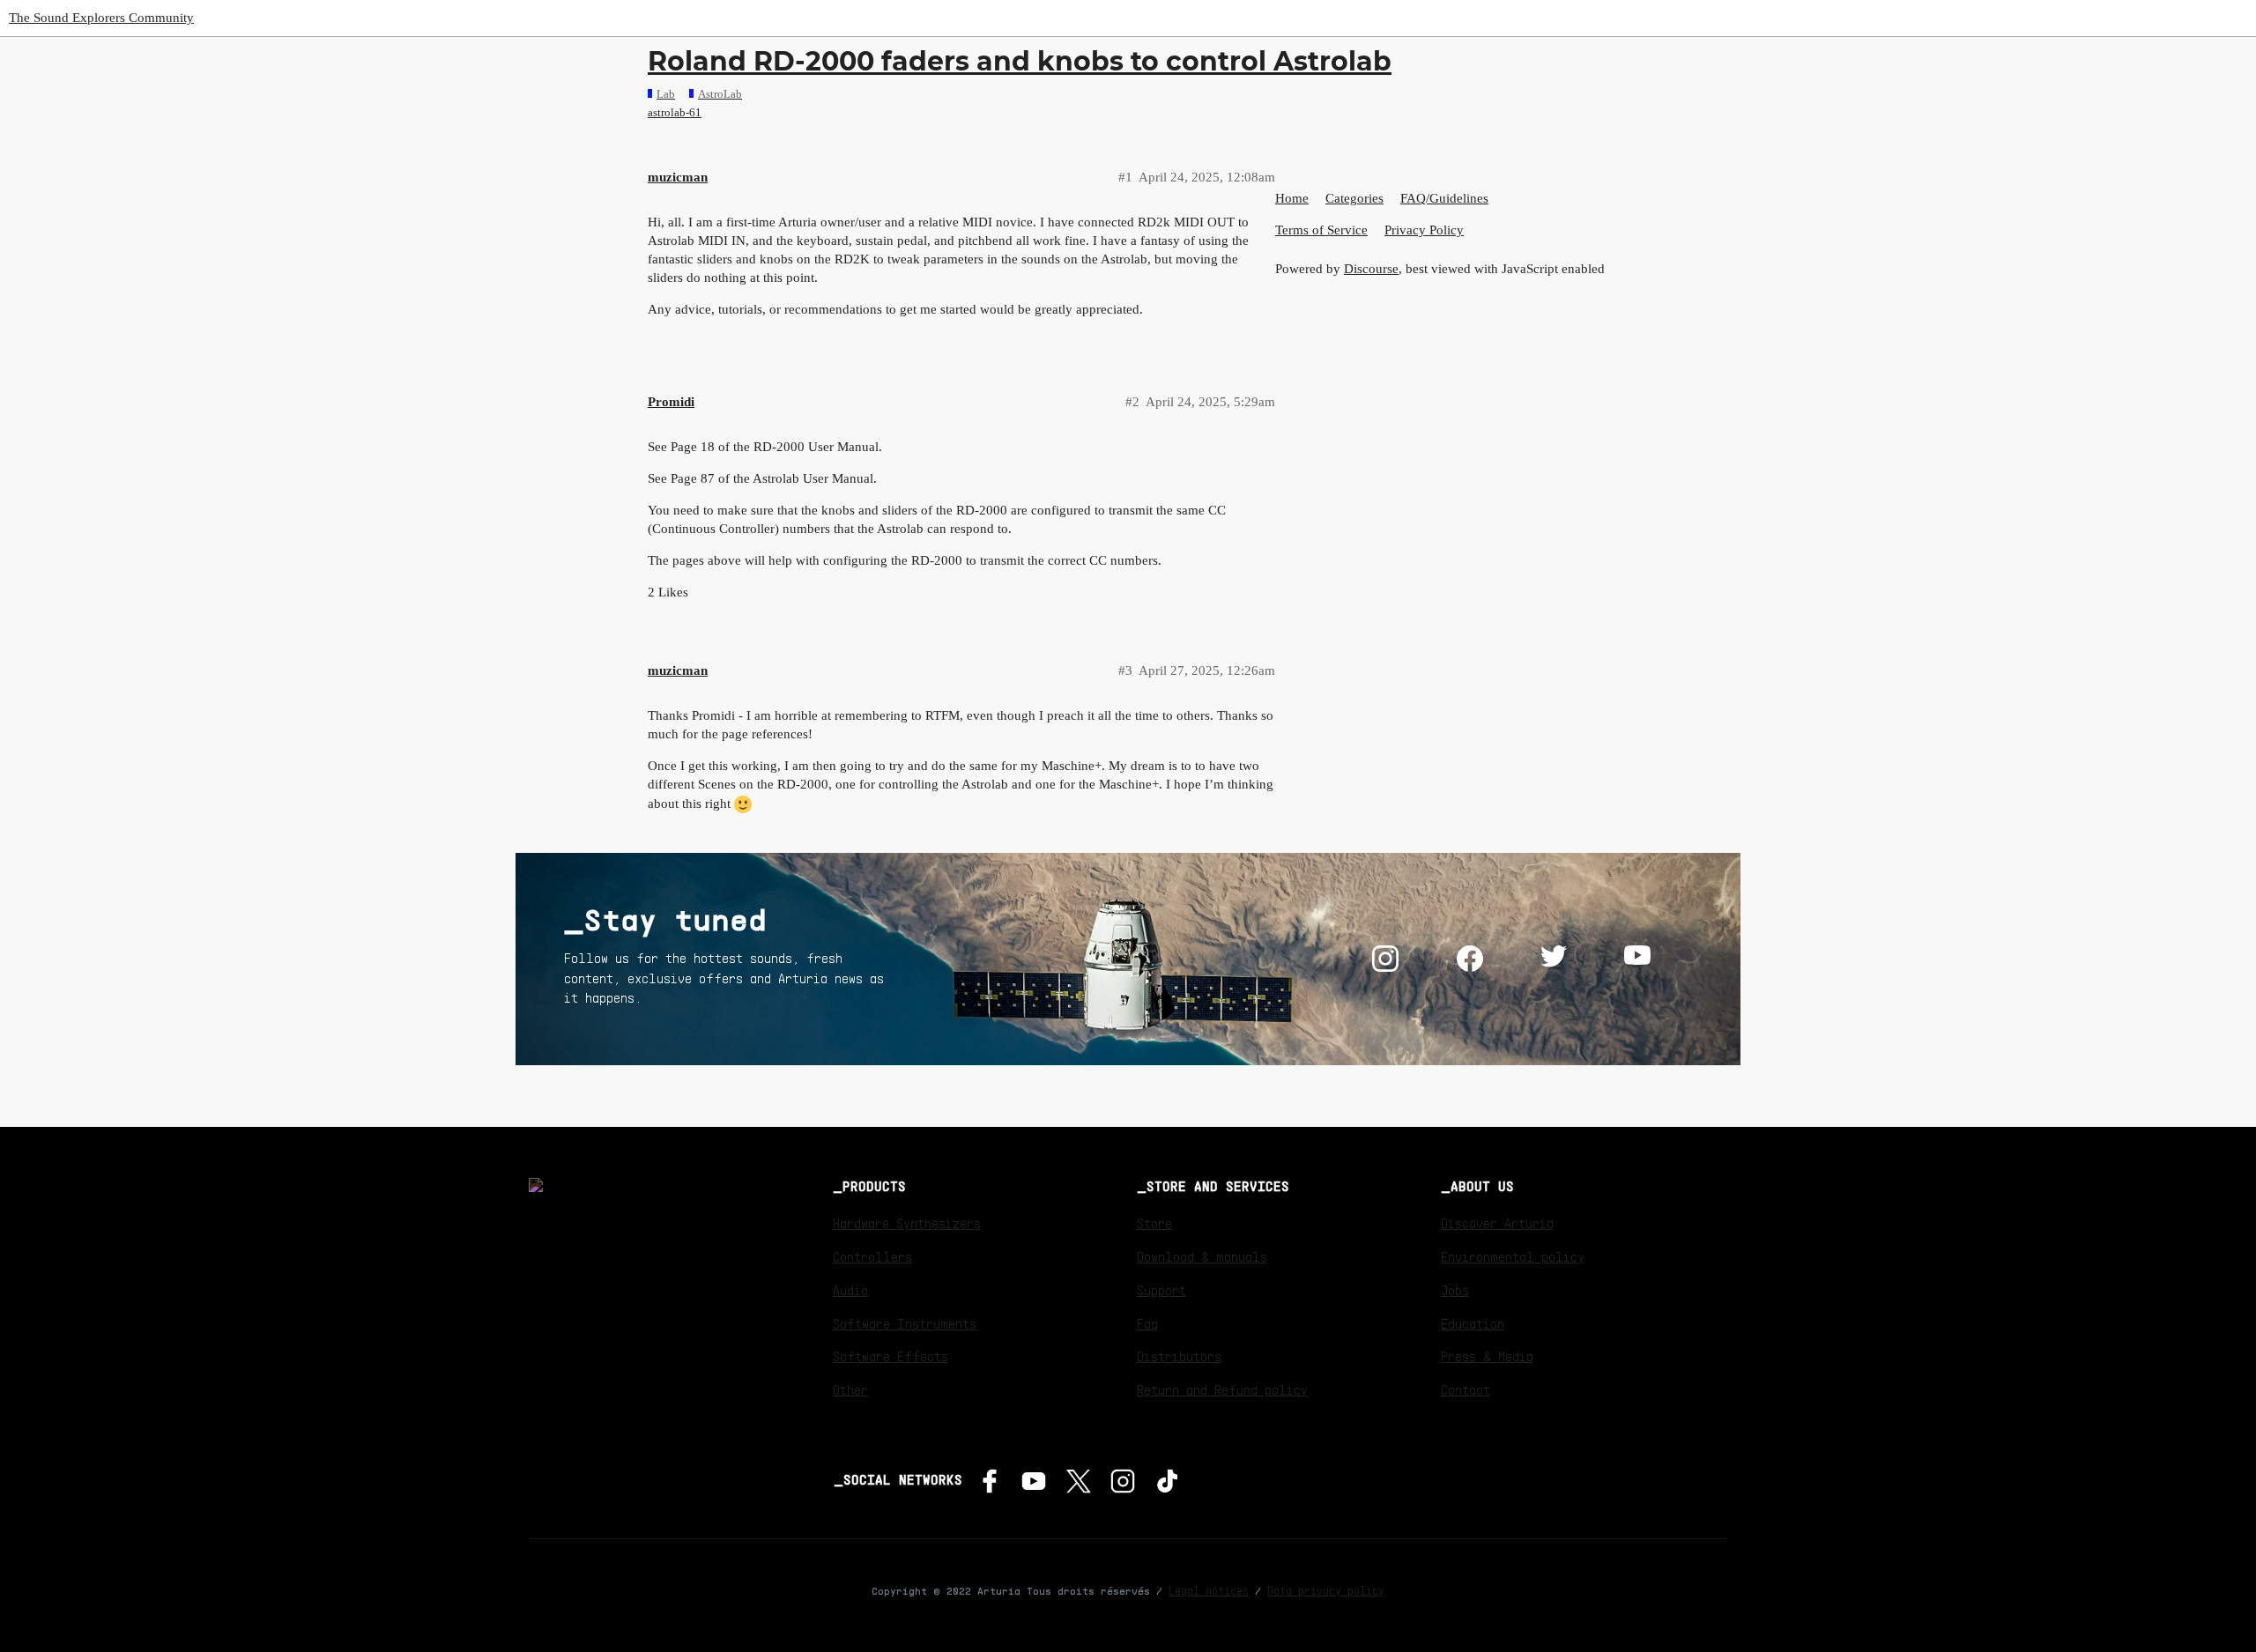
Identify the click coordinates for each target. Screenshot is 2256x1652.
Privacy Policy (1424, 230)
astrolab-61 (675, 112)
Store (1154, 1223)
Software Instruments (905, 1323)
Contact (1466, 1389)
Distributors (1179, 1356)
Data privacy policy (1326, 1590)
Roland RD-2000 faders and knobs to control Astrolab (1020, 61)
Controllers (872, 1256)
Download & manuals (1202, 1256)
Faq (1147, 1323)
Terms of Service (1321, 230)
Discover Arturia (1497, 1223)
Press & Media (1487, 1356)
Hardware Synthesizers (907, 1223)
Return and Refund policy (1222, 1389)
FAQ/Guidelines (1444, 198)
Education (1473, 1323)
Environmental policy (1513, 1256)
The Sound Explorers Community (101, 18)
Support (1161, 1290)
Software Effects (891, 1356)
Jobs (1455, 1290)
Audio (850, 1290)
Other (850, 1389)
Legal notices (1209, 1590)
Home (1292, 198)
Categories (1354, 198)
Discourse (1371, 269)
